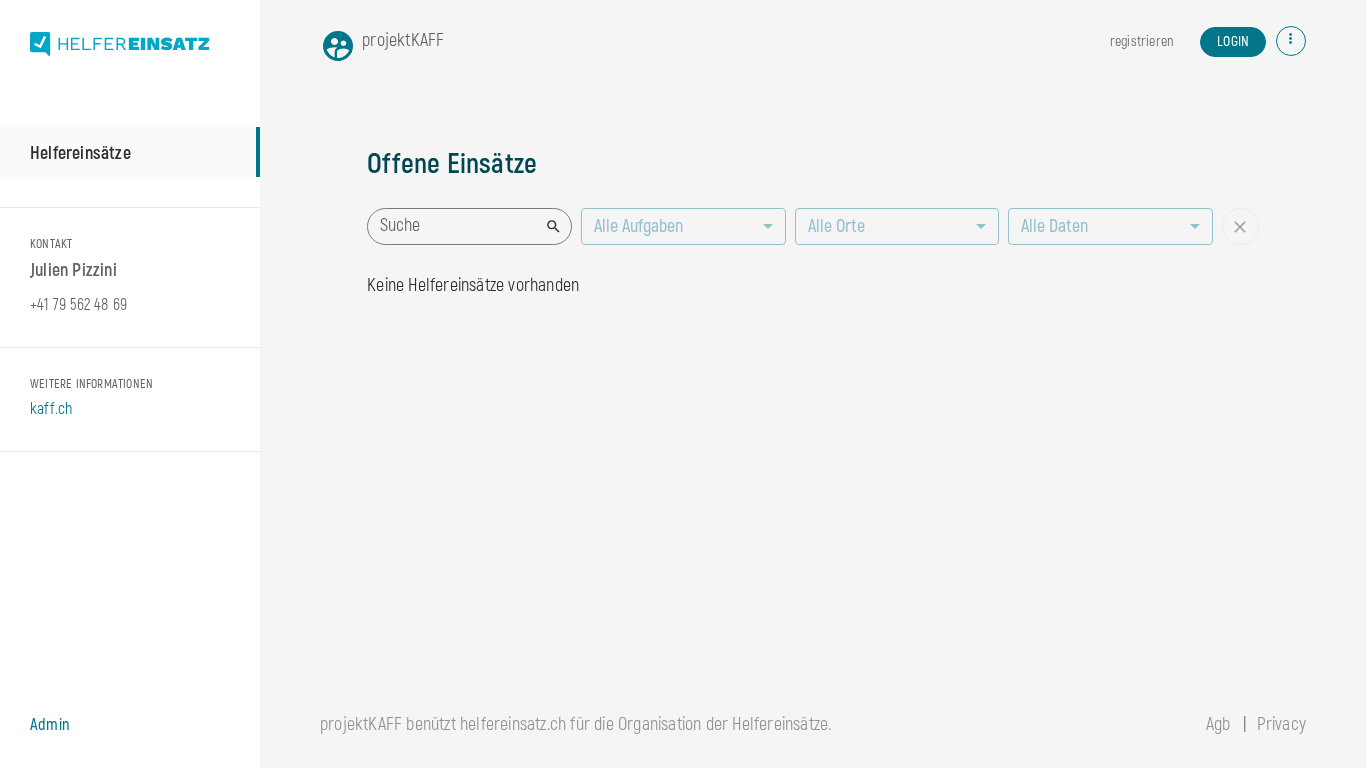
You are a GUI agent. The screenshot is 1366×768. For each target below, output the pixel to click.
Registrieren (1141, 41)
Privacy (1281, 724)
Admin (50, 725)
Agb (1218, 724)
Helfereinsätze (80, 153)
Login (1233, 41)
